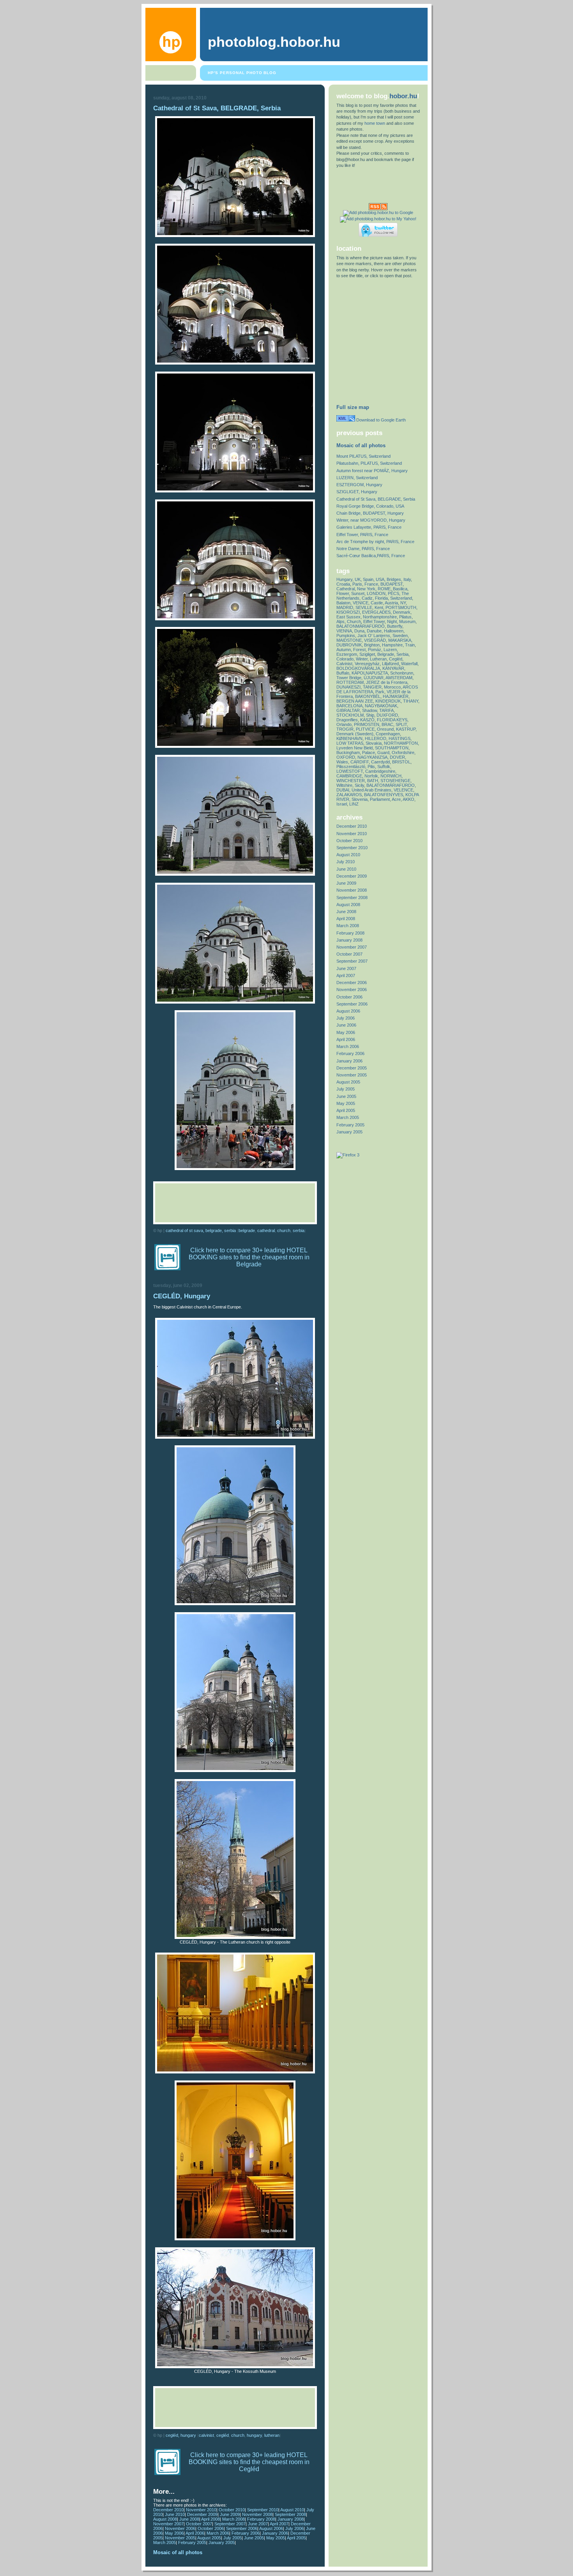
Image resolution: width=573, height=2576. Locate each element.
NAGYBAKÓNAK (381, 706)
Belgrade (247, 1230)
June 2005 (254, 2538)
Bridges (394, 579)
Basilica (400, 589)
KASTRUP (406, 729)
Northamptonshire (380, 617)
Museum (407, 621)
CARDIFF (360, 762)
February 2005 (192, 2542)
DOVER (397, 757)
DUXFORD (387, 715)
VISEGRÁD (375, 640)
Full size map (353, 407)
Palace (369, 752)
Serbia (299, 1230)
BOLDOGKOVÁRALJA (358, 668)
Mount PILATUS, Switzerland (363, 456)
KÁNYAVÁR (393, 668)
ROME (384, 589)
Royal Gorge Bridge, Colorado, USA (370, 506)
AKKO (409, 799)
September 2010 (263, 2510)
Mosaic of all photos (178, 2552)
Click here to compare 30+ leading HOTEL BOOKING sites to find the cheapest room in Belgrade (249, 1257)
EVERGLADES (376, 612)
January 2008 (291, 2519)
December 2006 (352, 983)
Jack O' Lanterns (374, 636)
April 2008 (210, 2519)
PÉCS (393, 593)
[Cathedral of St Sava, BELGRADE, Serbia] (235, 235)
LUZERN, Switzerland (357, 478)
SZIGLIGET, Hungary (357, 492)
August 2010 (292, 2510)
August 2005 (209, 2538)
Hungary (254, 2435)
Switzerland (401, 598)
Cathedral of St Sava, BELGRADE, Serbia (217, 108)
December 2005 (352, 1068)
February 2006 (246, 2533)
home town (375, 123)
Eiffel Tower (374, 621)
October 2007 (199, 2524)
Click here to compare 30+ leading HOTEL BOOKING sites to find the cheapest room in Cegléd (249, 2462)
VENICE (361, 603)
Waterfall (409, 664)
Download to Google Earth (380, 420)
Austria (391, 603)
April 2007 (279, 2524)
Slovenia (360, 799)
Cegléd (223, 2435)
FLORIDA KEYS (392, 720)
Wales (342, 762)
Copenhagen (388, 734)
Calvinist (206, 2435)
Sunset (358, 593)
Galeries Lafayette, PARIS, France (369, 527)
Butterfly (395, 626)
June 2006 (346, 1025)
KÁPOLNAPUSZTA (370, 673)
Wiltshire (344, 785)
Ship (370, 715)
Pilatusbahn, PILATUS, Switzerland (369, 463)
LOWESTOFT (350, 771)
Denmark (402, 612)
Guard (383, 752)
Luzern (390, 650)
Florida (381, 598)
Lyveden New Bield (355, 748)
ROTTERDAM (350, 682)
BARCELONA (349, 706)
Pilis (371, 767)
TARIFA (386, 710)
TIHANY (411, 701)
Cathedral (266, 1230)
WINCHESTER (351, 781)
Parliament (380, 799)
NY (403, 603)
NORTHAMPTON (401, 743)
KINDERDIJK (388, 701)
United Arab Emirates (371, 790)
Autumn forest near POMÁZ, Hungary (372, 471)
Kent (379, 607)
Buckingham (348, 752)
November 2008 (257, 2514)
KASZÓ (367, 720)
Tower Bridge (349, 678)
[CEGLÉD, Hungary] (235, 1437)
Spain (368, 579)
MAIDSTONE (349, 640)
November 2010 (201, 2510)
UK (358, 579)
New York (366, 589)
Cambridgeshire (380, 771)
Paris (357, 584)
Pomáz (375, 650)
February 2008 (261, 2519)
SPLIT (401, 724)
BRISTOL (401, 762)
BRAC (387, 724)
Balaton (343, 603)
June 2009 (230, 2514)
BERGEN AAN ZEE (355, 701)
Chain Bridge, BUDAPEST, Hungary (370, 513)
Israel (342, 804)
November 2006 (180, 2528)
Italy (407, 579)
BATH (373, 781)
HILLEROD (376, 738)
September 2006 (242, 2528)
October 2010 (232, 2510)
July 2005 (233, 2538)
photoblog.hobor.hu (274, 42)
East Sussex (348, 617)
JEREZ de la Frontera (387, 682)
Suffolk (384, 767)
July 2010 (346, 862)
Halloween (394, 631)
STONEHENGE (395, 781)
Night (392, 621)
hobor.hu (403, 96)
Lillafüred (390, 664)
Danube (374, 631)
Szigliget (367, 654)
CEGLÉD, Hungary (182, 1296)
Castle (377, 603)
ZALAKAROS (349, 795)
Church (284, 1230)
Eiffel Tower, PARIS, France (362, 535)
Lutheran (272, 2435)
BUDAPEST (392, 584)
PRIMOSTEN (367, 724)
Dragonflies (347, 720)
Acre (396, 799)
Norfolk (371, 776)
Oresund (385, 729)
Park (380, 692)
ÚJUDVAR (374, 678)
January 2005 (222, 2542)
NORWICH (391, 776)
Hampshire (392, 645)
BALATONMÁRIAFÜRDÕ (361, 626)
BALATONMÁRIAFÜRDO (391, 785)
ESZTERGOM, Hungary (359, 485)
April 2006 (195, 2533)
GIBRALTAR (348, 710)
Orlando (344, 724)
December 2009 (202, 2514)
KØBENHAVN (349, 738)
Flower (343, 593)
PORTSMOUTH (401, 607)
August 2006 (271, 2528)
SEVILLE (364, 607)
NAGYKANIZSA (372, 757)
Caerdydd (380, 762)
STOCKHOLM (350, 715)
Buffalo (343, 673)
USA (380, 579)
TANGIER (372, 687)
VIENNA (344, 631)
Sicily (359, 785)
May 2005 (276, 2538)
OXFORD (346, 757)
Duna (359, 631)
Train (410, 645)
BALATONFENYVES (384, 795)
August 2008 (165, 2519)
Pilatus (405, 617)
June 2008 (189, 2519)
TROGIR (345, 729)
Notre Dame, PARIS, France (363, 549)
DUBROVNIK (349, 645)
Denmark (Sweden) (355, 734)
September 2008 (290, 2514)
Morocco (392, 687)
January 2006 (275, 2533)
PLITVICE (365, 729)
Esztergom (347, 654)
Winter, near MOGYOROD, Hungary (371, 520)
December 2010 (168, 2510)
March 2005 (164, 2542)
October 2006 (211, 2528)
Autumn (344, 650)
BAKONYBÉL (368, 696)
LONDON (376, 593)
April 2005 (296, 2538)
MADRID (345, 607)
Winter (362, 659)
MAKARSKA (400, 640)
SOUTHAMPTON (392, 748)
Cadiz (367, 598)
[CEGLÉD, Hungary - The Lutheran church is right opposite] (235, 1937)
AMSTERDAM (399, 678)
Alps (340, 621)
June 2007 (258, 2524)
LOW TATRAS (350, 743)
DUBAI (343, 790)
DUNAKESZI (348, 687)
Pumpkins (346, 636)
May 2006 (174, 2533)
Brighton (372, 645)
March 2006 (218, 2533)
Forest (359, 650)
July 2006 (294, 2528)
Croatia (343, 584)
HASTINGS (400, 738)
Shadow (370, 710)
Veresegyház (367, 664)
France (371, 584)
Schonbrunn (402, 673)
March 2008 (233, 2519)
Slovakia (374, 743)
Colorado (345, 659)
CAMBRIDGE (349, 776)
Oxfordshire (403, 752)
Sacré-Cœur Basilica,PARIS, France (371, 556)
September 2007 (230, 2524)
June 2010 (175, 2514)
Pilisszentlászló (351, 767)
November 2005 (180, 2538)
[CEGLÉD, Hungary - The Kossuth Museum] (235, 2367)
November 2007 (168, 2524)
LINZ (354, 804)
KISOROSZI (348, 612)
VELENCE (403, 790)
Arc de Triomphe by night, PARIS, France (375, 542)
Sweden (400, 636)
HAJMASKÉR (396, 696)
